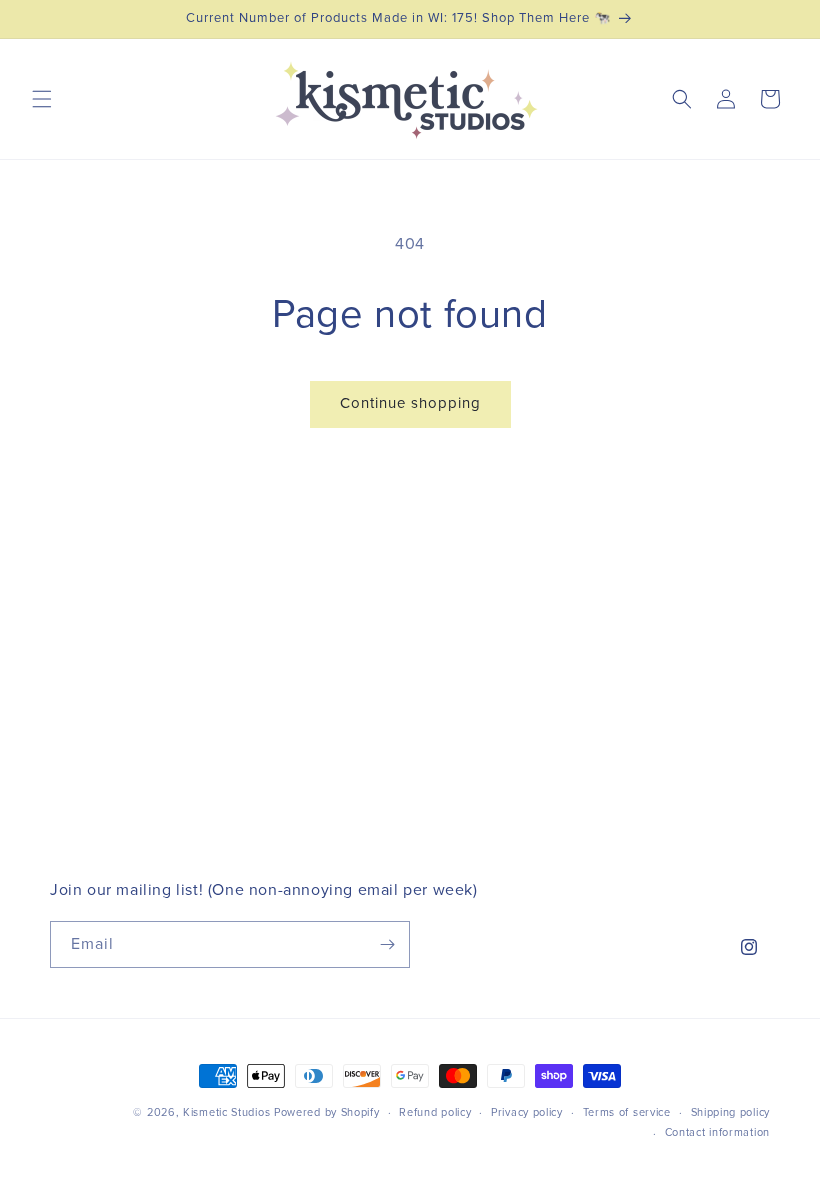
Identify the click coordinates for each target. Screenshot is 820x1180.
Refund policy (435, 1112)
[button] (42, 99)
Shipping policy (731, 1112)
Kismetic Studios (226, 1112)
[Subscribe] (387, 944)
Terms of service (627, 1112)
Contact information (717, 1132)
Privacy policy (527, 1112)
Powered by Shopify (327, 1112)
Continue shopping (410, 403)
